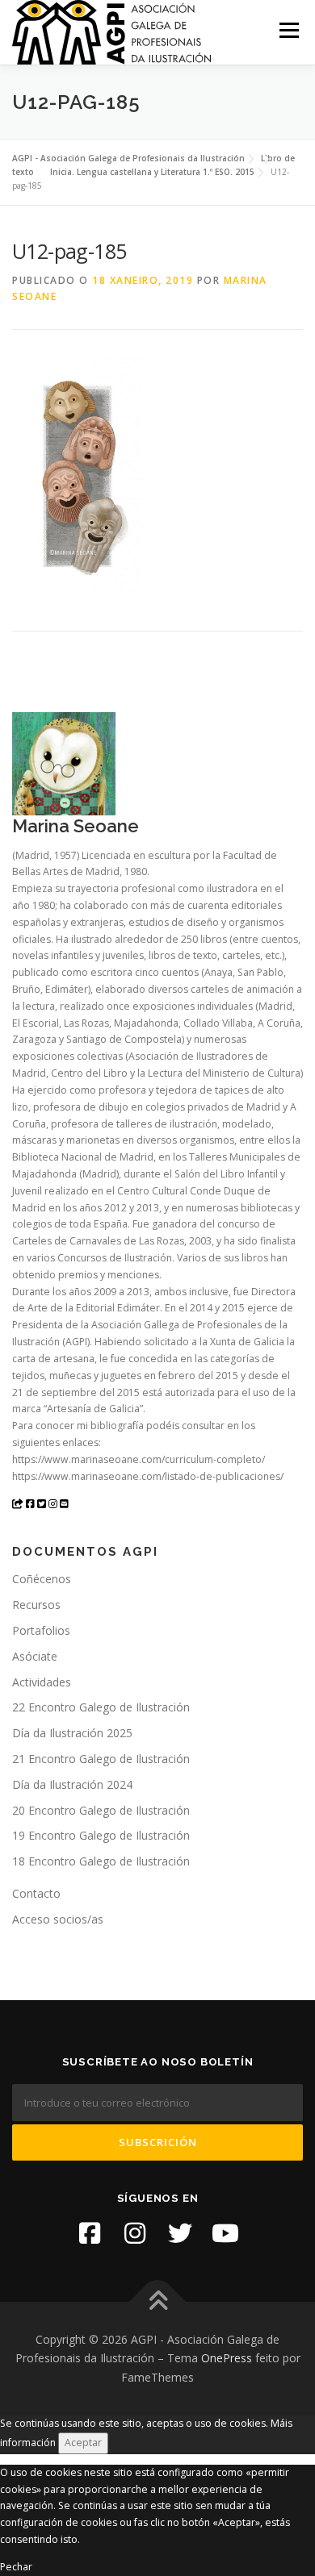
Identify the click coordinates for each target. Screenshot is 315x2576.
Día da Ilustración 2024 (72, 1784)
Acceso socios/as (58, 1919)
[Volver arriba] (158, 2301)
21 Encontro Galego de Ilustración (101, 1759)
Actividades (42, 1682)
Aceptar (83, 2443)
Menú (288, 30)
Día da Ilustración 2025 (72, 1733)
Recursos (36, 1605)
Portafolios (41, 1630)
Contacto (36, 1893)
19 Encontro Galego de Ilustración (101, 1835)
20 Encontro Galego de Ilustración (101, 1810)
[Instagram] (135, 2233)
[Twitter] (180, 2233)
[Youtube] (225, 2233)
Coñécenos (42, 1579)
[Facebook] (90, 2233)
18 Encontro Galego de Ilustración (101, 1861)
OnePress (227, 2358)
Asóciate (35, 1656)
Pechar (16, 2567)
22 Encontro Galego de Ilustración (101, 1707)
